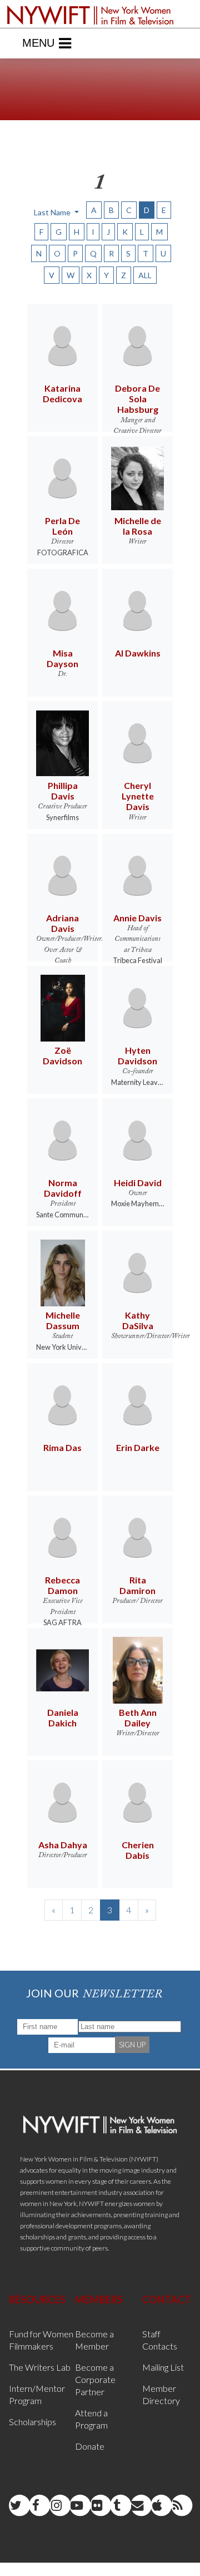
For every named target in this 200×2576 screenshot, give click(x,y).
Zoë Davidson (62, 1055)
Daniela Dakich (63, 1718)
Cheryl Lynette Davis (138, 796)
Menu (38, 43)
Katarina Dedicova (62, 393)
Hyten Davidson (137, 1055)
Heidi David (138, 1183)
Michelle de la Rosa (138, 526)
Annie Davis (137, 918)
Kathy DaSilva (138, 1320)
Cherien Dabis (138, 1850)
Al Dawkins (138, 653)
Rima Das (62, 1447)
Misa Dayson (62, 658)
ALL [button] (145, 275)
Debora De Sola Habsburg (137, 399)
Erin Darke (138, 1447)
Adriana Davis (62, 923)
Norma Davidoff (63, 1188)
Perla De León (62, 526)
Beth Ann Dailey (138, 1718)
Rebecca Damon (62, 1585)
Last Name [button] (53, 212)
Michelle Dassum (63, 1320)
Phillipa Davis (63, 791)
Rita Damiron (137, 1585)
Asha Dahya (63, 1845)
